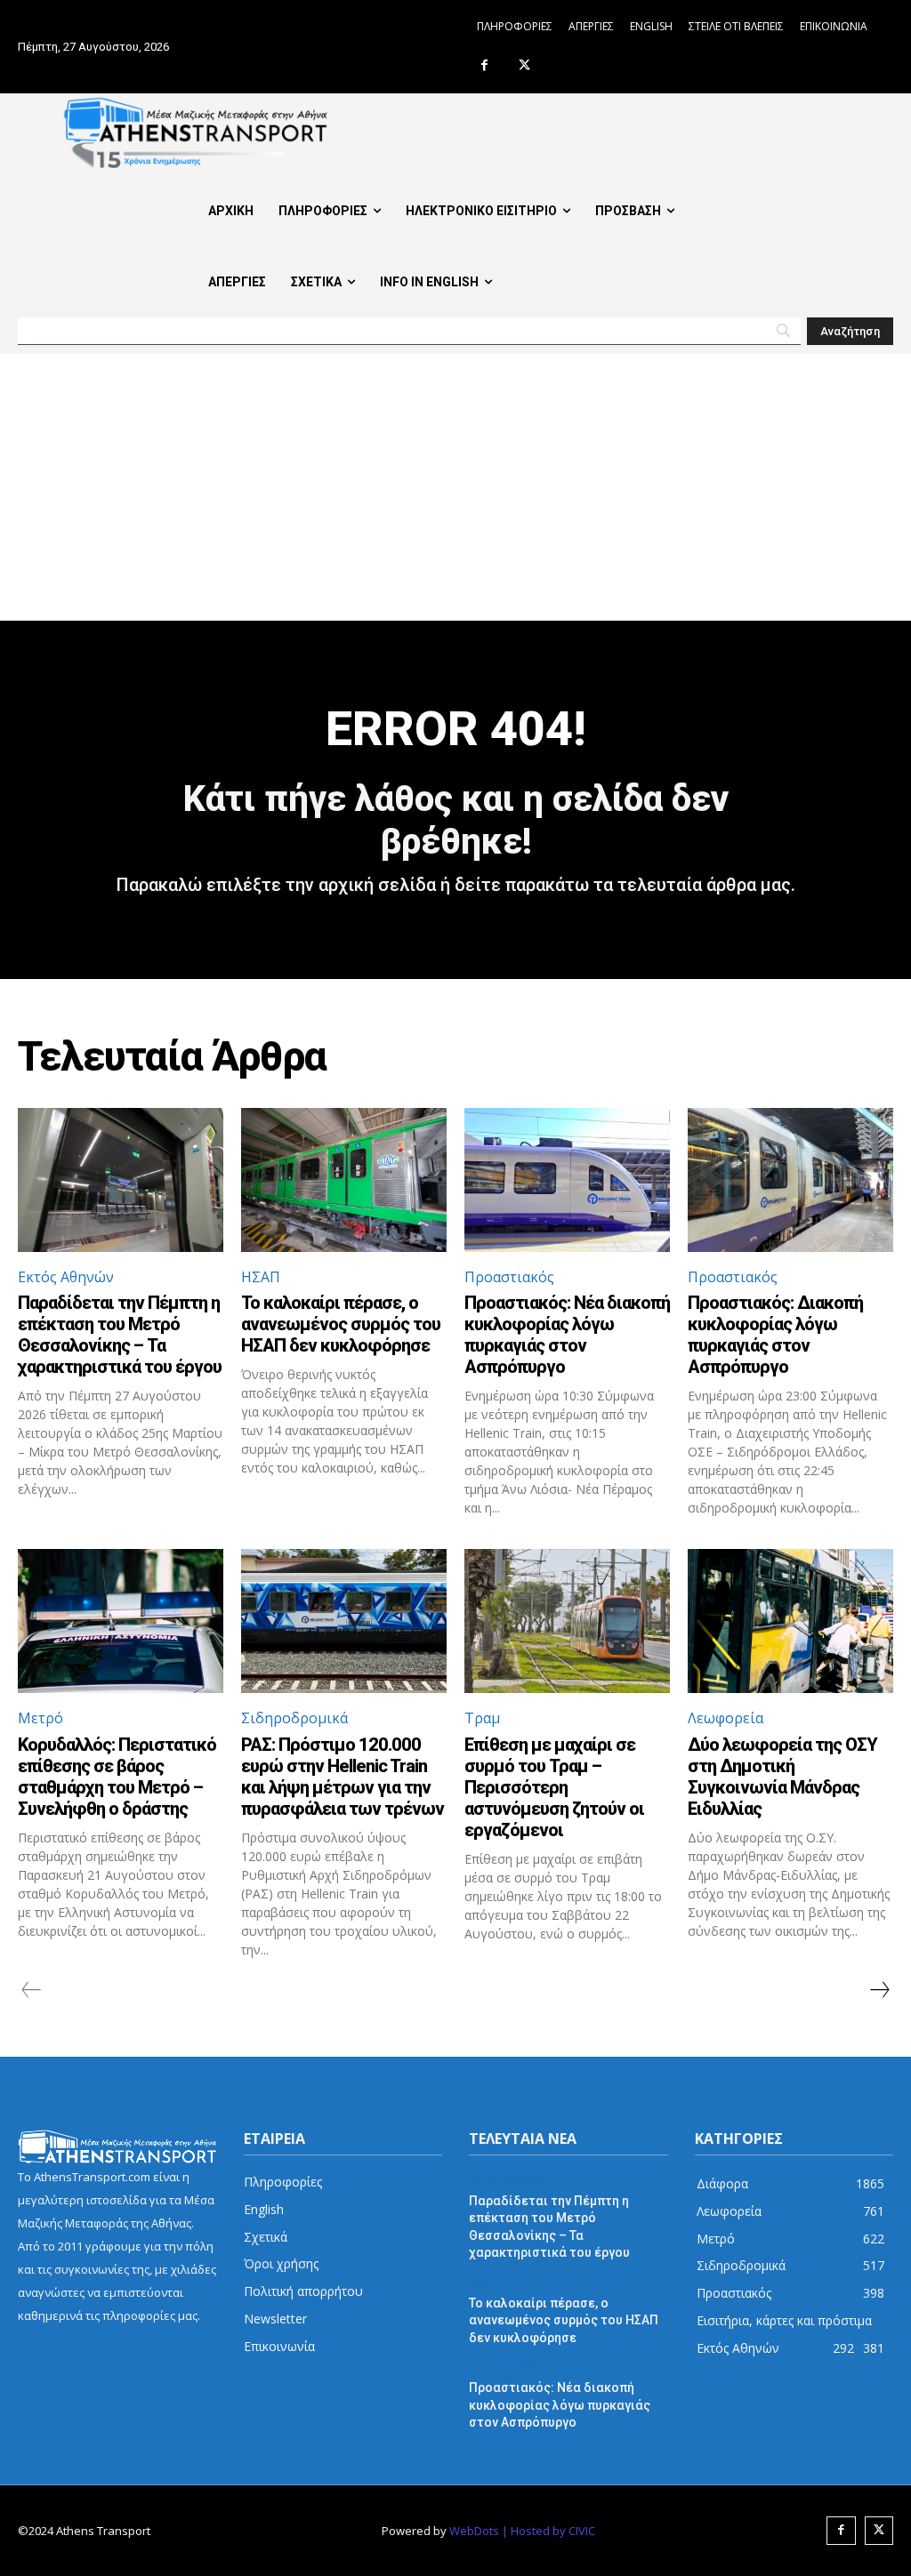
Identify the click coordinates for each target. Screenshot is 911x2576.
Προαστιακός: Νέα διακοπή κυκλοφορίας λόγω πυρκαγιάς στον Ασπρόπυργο (567, 1335)
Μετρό (40, 1718)
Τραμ (482, 1718)
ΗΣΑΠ (261, 1277)
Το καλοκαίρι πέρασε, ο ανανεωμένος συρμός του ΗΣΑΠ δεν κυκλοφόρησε (341, 1324)
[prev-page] (32, 1990)
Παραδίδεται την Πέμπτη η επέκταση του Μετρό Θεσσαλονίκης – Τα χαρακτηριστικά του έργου (120, 1335)
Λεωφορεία (726, 1718)
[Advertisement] (455, 487)
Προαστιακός (509, 1277)
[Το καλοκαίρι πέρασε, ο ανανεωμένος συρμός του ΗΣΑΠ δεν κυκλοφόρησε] (344, 1180)
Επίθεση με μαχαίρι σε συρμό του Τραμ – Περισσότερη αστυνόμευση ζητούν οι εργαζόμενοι (554, 1787)
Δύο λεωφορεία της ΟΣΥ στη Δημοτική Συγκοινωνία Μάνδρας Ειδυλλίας (782, 1777)
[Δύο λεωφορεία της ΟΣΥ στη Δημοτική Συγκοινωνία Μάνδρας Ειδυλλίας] (790, 1621)
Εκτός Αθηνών (66, 1277)
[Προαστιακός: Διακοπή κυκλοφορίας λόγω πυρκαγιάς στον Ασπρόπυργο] (790, 1180)
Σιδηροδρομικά (294, 1718)
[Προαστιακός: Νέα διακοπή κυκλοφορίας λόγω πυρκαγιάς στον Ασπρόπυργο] (567, 1180)
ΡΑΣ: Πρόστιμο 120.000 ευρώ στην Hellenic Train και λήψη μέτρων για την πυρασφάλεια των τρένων (343, 1777)
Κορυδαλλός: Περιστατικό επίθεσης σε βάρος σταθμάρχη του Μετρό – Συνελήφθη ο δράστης (117, 1777)
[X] (524, 66)
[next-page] (879, 1990)
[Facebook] (484, 66)
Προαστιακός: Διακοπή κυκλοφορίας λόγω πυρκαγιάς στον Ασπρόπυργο (775, 1335)
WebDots (474, 2531)
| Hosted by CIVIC (548, 2531)
